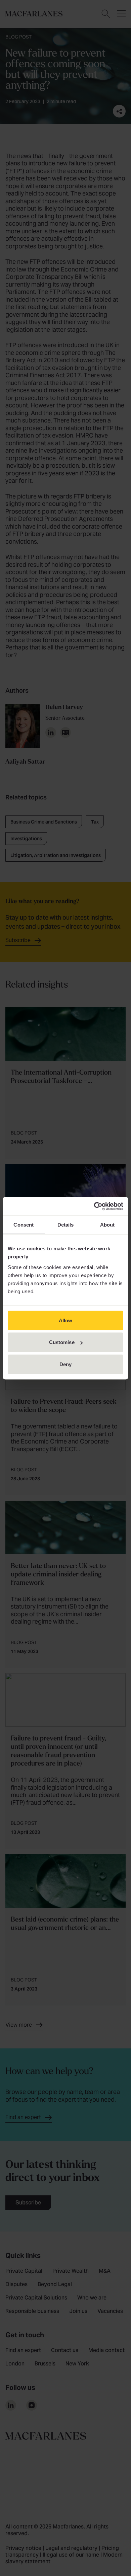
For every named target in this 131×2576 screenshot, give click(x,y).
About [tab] (107, 1225)
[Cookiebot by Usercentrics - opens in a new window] (94, 1206)
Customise (62, 1342)
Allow (66, 1320)
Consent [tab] (24, 1225)
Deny (65, 1364)
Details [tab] (66, 1225)
